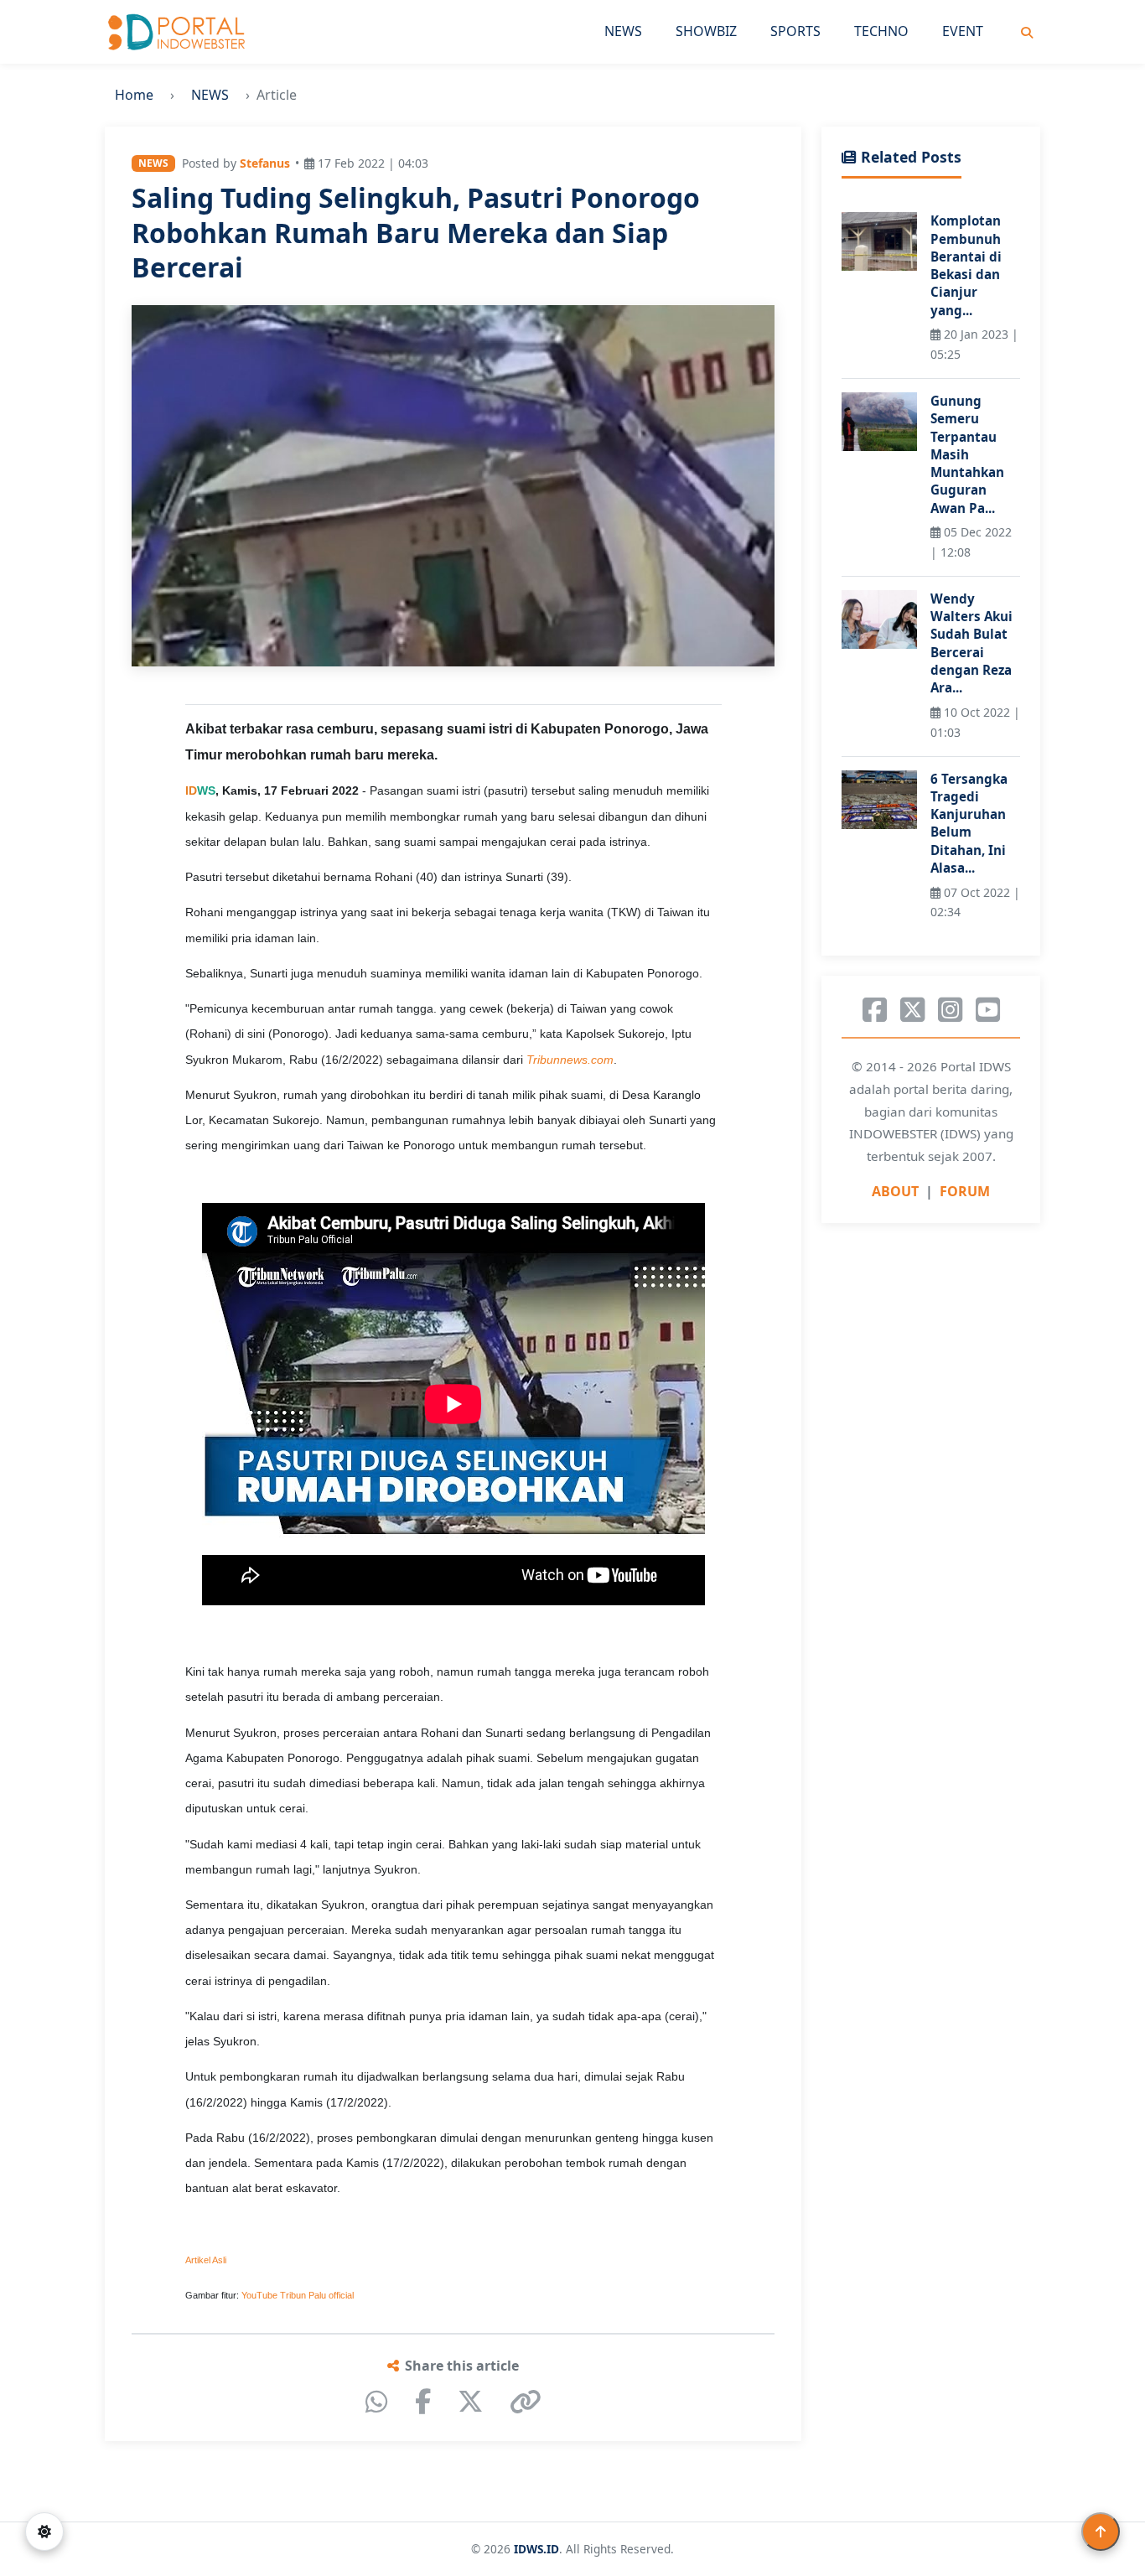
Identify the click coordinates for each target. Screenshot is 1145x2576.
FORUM (965, 1192)
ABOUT (895, 1192)
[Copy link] (526, 2402)
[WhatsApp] (377, 2402)
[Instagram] (950, 1010)
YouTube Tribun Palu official (298, 2295)
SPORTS (795, 31)
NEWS (623, 31)
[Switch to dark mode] (44, 2532)
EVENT (963, 31)
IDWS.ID (536, 2549)
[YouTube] (988, 1010)
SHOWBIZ (706, 31)
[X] (470, 2402)
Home (134, 95)
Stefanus (265, 163)
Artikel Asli (206, 2260)
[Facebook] (423, 2402)
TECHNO (881, 31)
